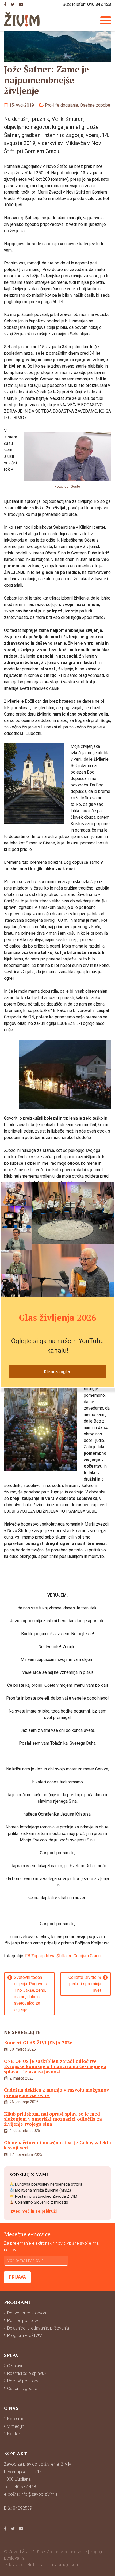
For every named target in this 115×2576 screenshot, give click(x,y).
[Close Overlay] (109, 1188)
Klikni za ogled (58, 1372)
